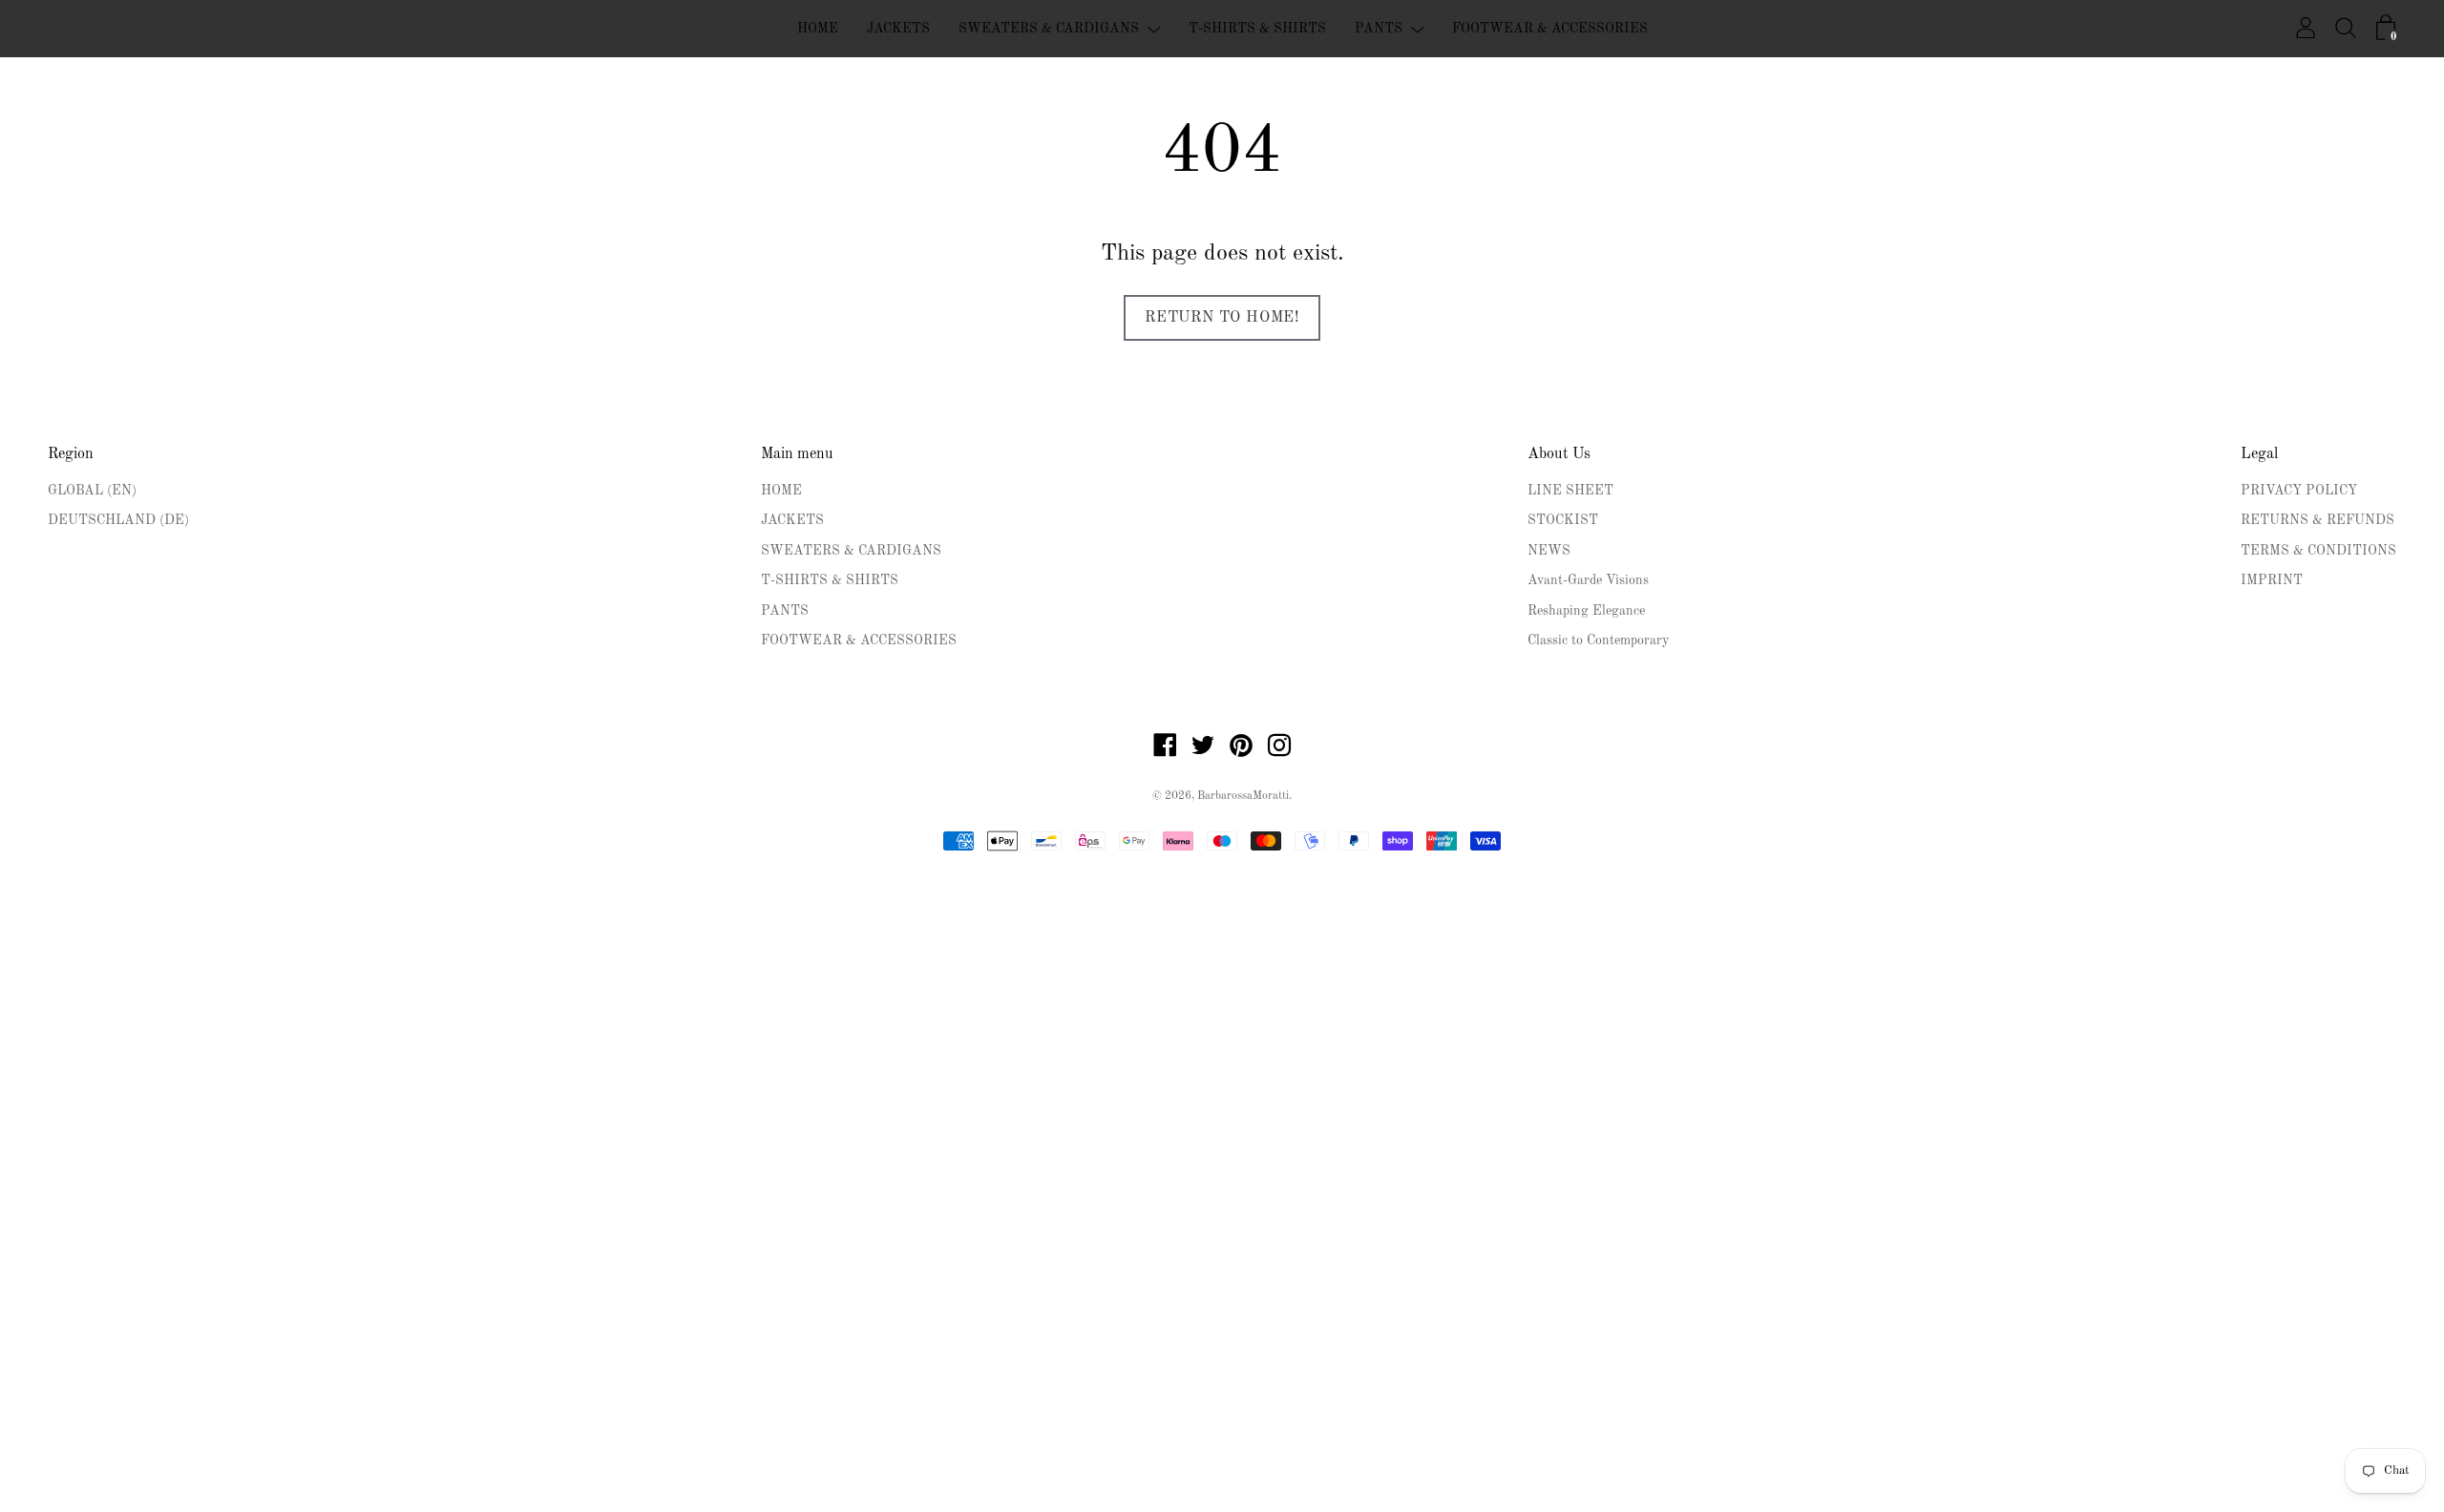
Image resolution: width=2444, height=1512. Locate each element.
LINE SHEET (1570, 491)
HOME (818, 29)
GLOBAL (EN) (92, 491)
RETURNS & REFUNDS (2318, 520)
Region (71, 454)
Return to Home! (1222, 318)
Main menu (797, 454)
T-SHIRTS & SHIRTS (1257, 29)
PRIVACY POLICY (2299, 491)
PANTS (1379, 29)
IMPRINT (2272, 580)
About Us (1559, 454)
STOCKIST (1563, 520)
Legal (2259, 454)
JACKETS (898, 29)
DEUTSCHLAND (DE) (118, 520)
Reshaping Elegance (1586, 611)
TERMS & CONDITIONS (2318, 551)
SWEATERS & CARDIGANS (1049, 29)
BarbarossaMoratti (1243, 796)
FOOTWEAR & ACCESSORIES (1550, 29)
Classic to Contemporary (1598, 640)
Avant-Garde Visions (1588, 580)
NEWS (1549, 551)
